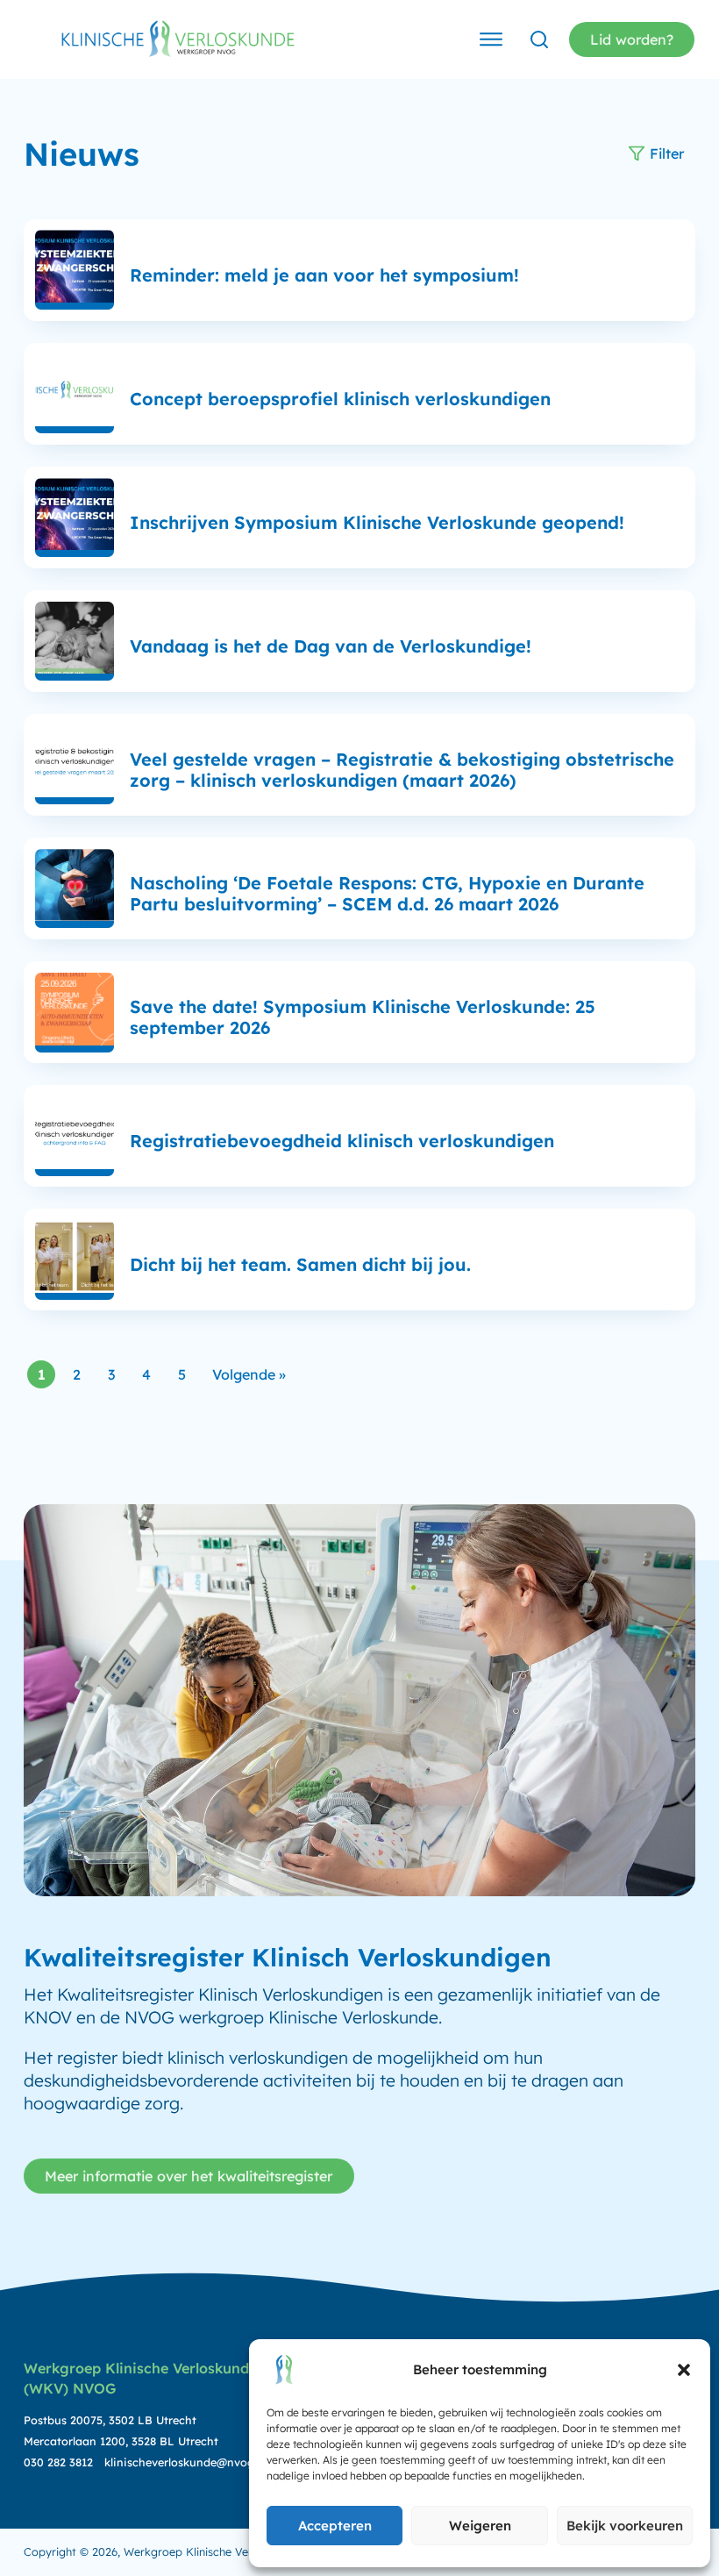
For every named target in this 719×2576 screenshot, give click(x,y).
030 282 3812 (58, 2462)
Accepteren (335, 2526)
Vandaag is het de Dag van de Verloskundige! (331, 646)
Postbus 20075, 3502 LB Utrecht (110, 2420)
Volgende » (249, 1374)
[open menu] (491, 39)
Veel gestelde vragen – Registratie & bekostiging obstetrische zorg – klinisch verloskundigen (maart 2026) (402, 770)
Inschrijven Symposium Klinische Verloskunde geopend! (377, 522)
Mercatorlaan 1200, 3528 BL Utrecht (121, 2441)
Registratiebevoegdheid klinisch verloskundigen (342, 1141)
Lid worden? (632, 39)
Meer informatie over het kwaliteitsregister (189, 2176)
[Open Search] (539, 39)
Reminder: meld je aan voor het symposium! (324, 275)
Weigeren (480, 2526)
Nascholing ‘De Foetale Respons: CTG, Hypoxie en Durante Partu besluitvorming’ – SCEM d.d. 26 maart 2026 (387, 893)
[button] (684, 2370)
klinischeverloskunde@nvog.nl (185, 2462)
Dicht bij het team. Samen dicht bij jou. (300, 1264)
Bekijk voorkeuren (625, 2526)
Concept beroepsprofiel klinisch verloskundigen (340, 399)
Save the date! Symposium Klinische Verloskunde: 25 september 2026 (363, 1017)
